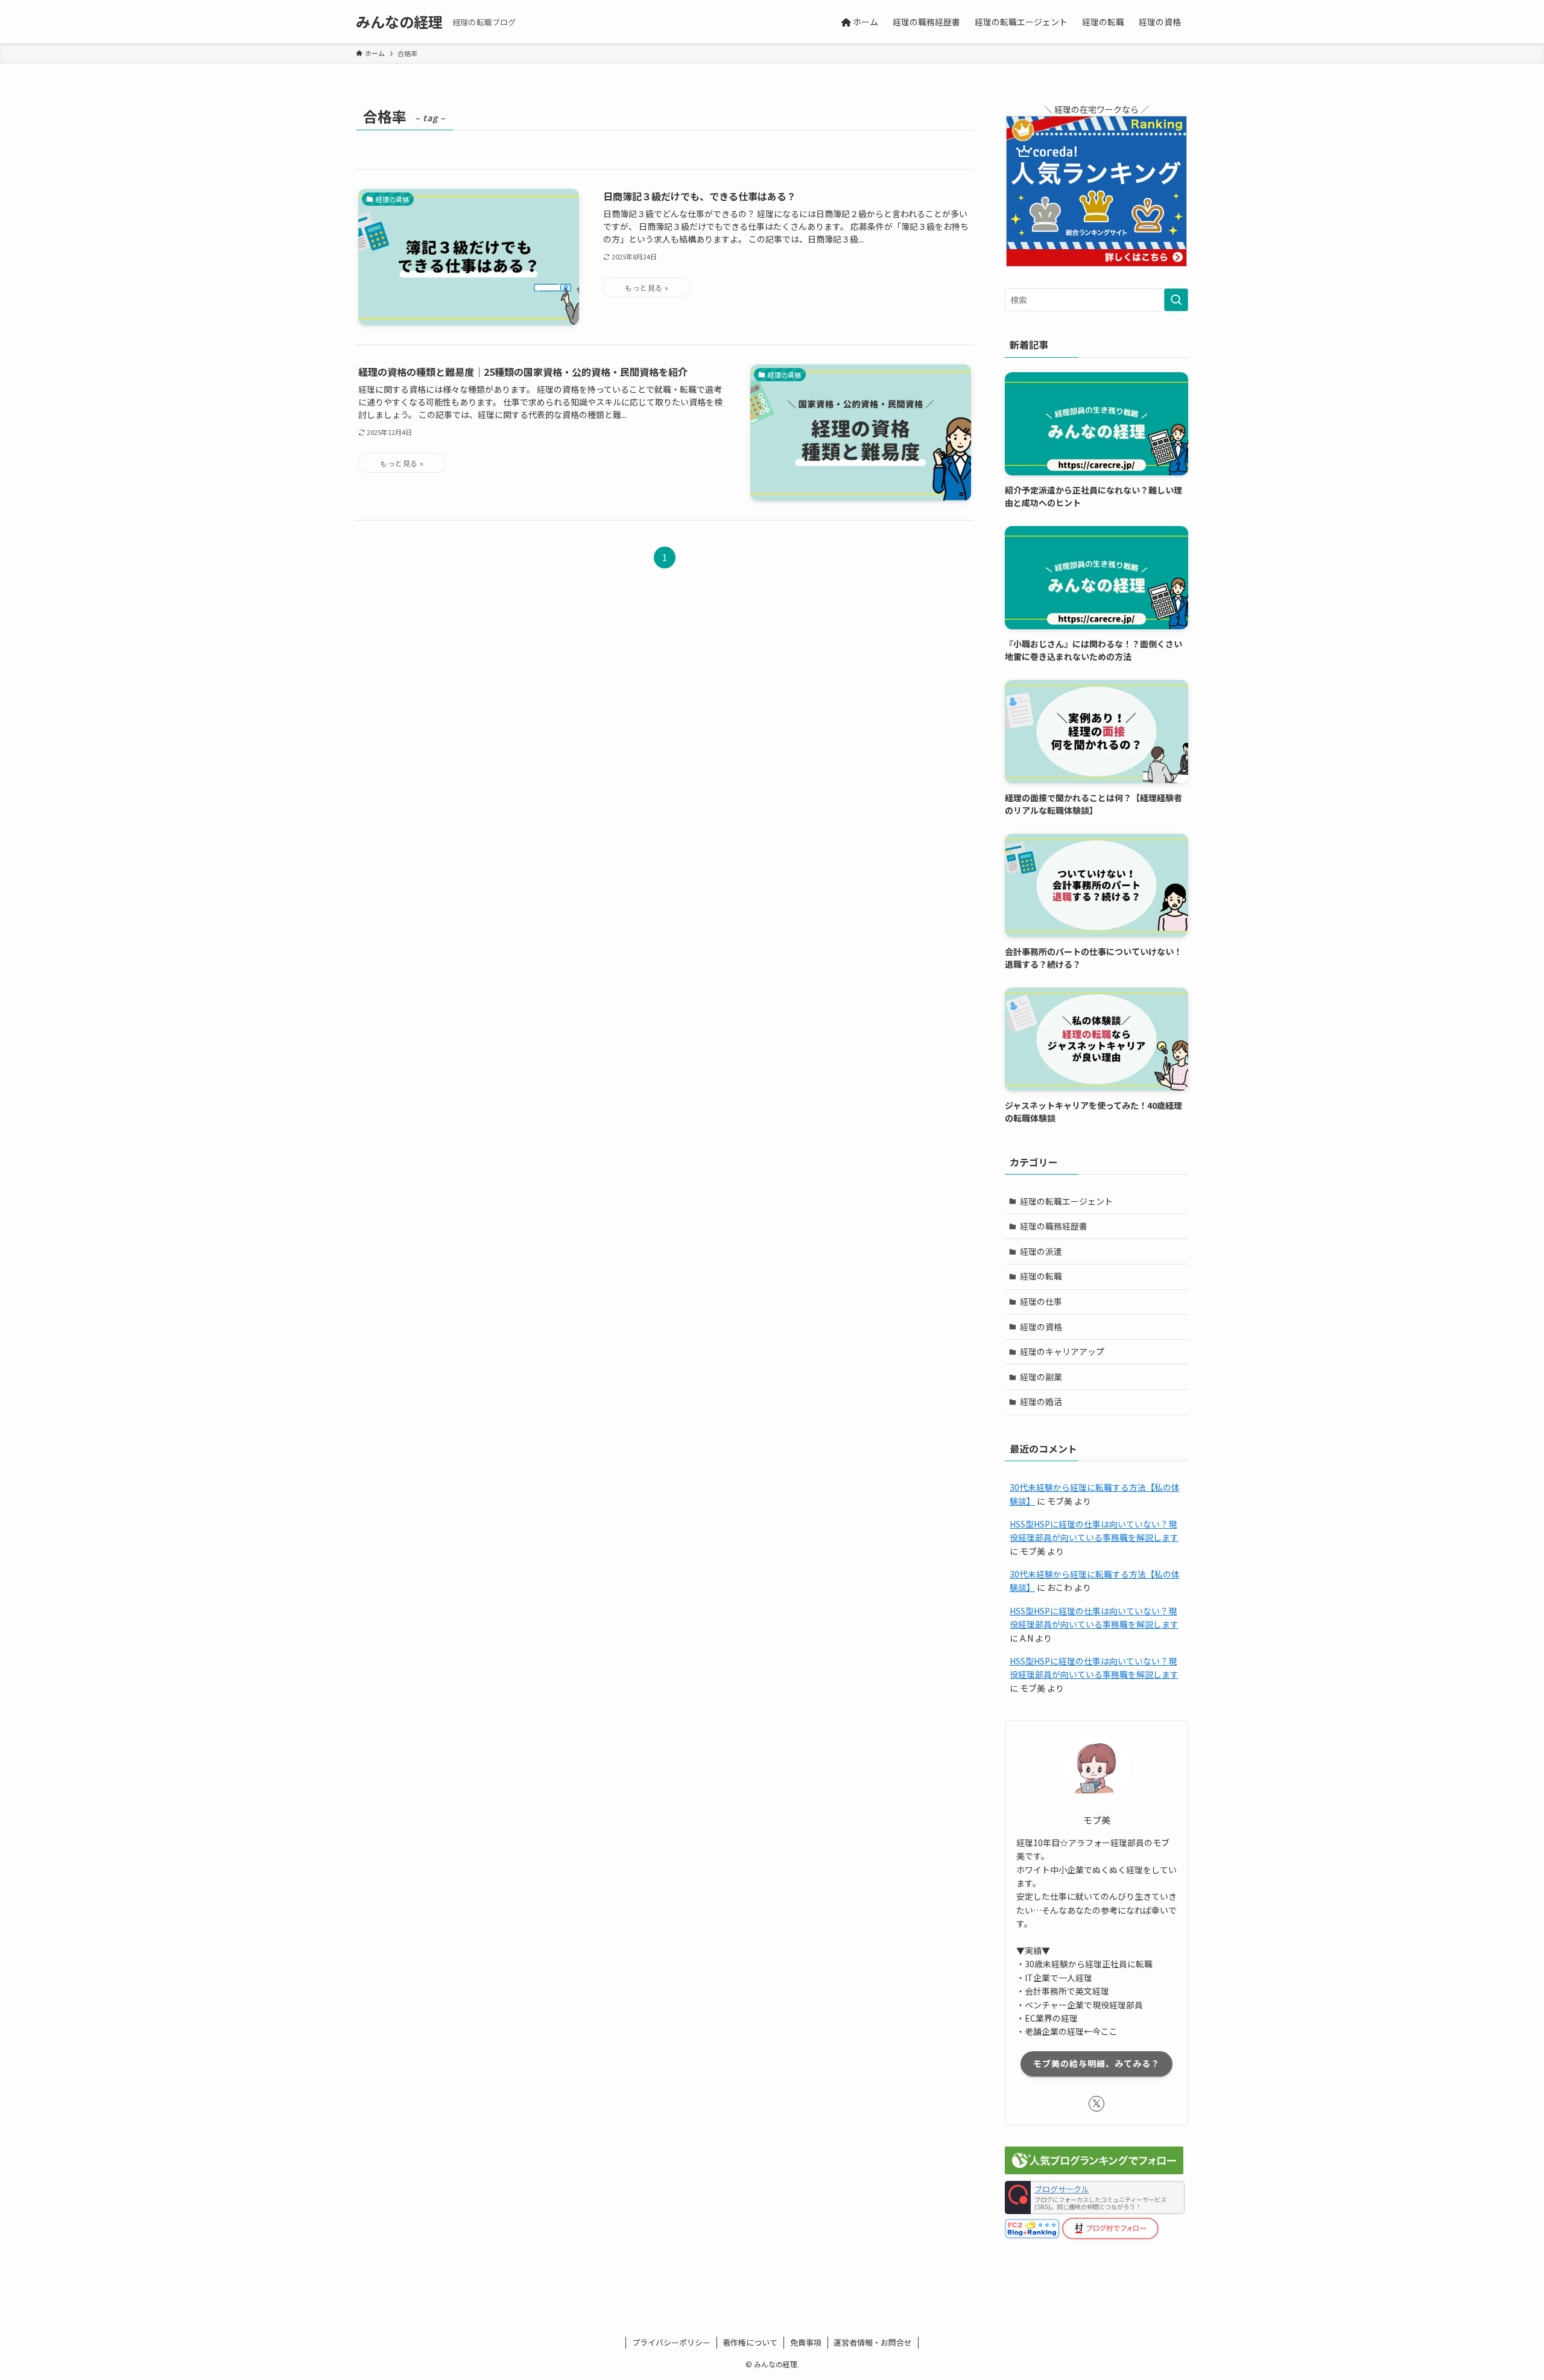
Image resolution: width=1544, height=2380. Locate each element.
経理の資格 (1041, 1327)
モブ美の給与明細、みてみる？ (1096, 2063)
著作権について (750, 2342)
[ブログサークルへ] (1095, 2198)
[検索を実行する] (1176, 300)
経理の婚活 (1041, 1401)
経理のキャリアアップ (1062, 1351)
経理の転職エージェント (1066, 1201)
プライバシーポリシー (671, 2342)
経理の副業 (1041, 1377)
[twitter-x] (1096, 2104)
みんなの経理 (399, 22)
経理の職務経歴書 (1054, 1226)
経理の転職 (1041, 1276)
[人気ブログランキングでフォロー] (1094, 2171)
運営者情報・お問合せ (873, 2342)
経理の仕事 (1041, 1301)
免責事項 (806, 2342)
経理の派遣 (1041, 1251)
